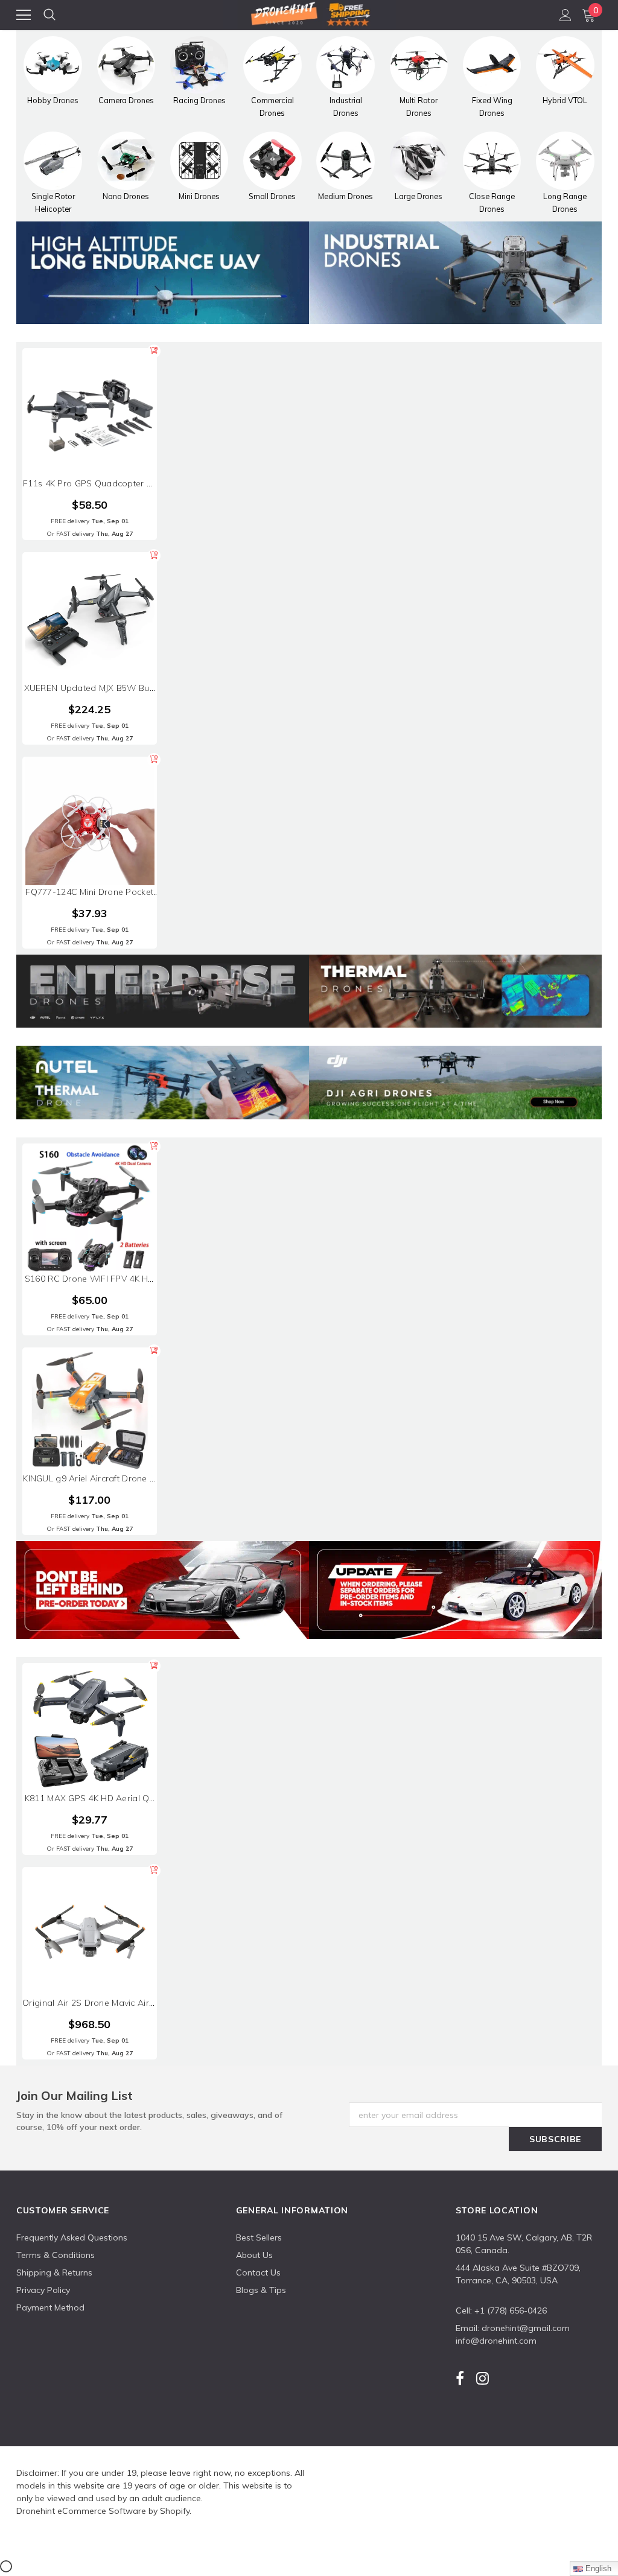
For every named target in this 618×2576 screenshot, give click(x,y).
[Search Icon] (49, 15)
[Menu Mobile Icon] (24, 15)
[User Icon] (565, 15)
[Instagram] (483, 2378)
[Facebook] (460, 2378)
